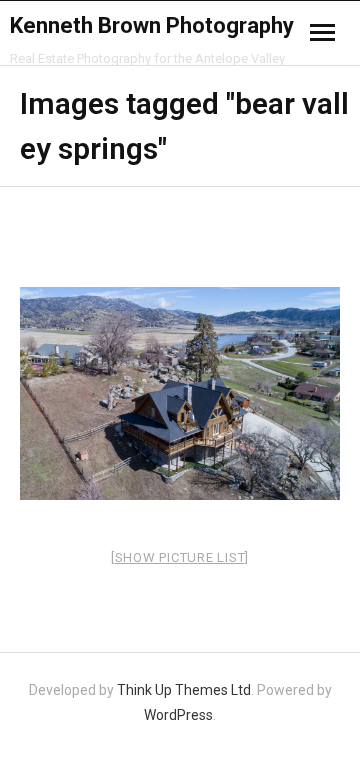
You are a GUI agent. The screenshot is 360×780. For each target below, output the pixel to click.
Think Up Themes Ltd (184, 690)
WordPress (178, 715)
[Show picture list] (180, 557)
